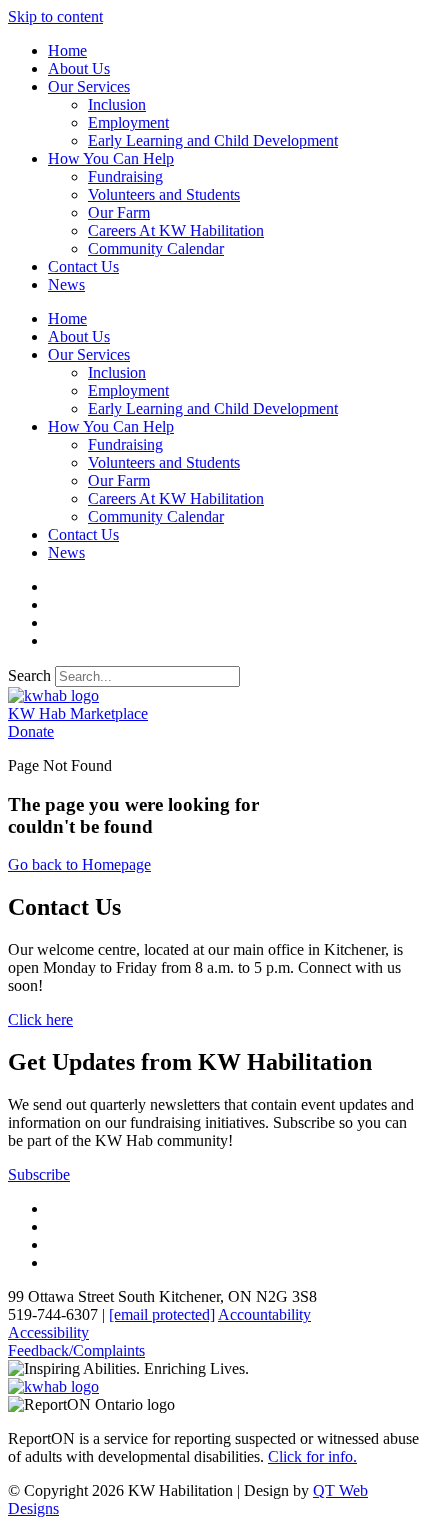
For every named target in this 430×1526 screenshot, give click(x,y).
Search (29, 675)
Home (67, 50)
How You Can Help (111, 158)
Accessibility (48, 1332)
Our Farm (119, 212)
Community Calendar (156, 248)
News (66, 284)
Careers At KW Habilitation (176, 230)
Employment (128, 122)
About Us (79, 68)
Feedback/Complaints (76, 1350)
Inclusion (117, 104)
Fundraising (125, 176)
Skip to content (55, 16)
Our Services (89, 86)
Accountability (264, 1314)
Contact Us (83, 266)
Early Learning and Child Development (213, 140)
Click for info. (312, 1456)
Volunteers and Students (164, 194)
